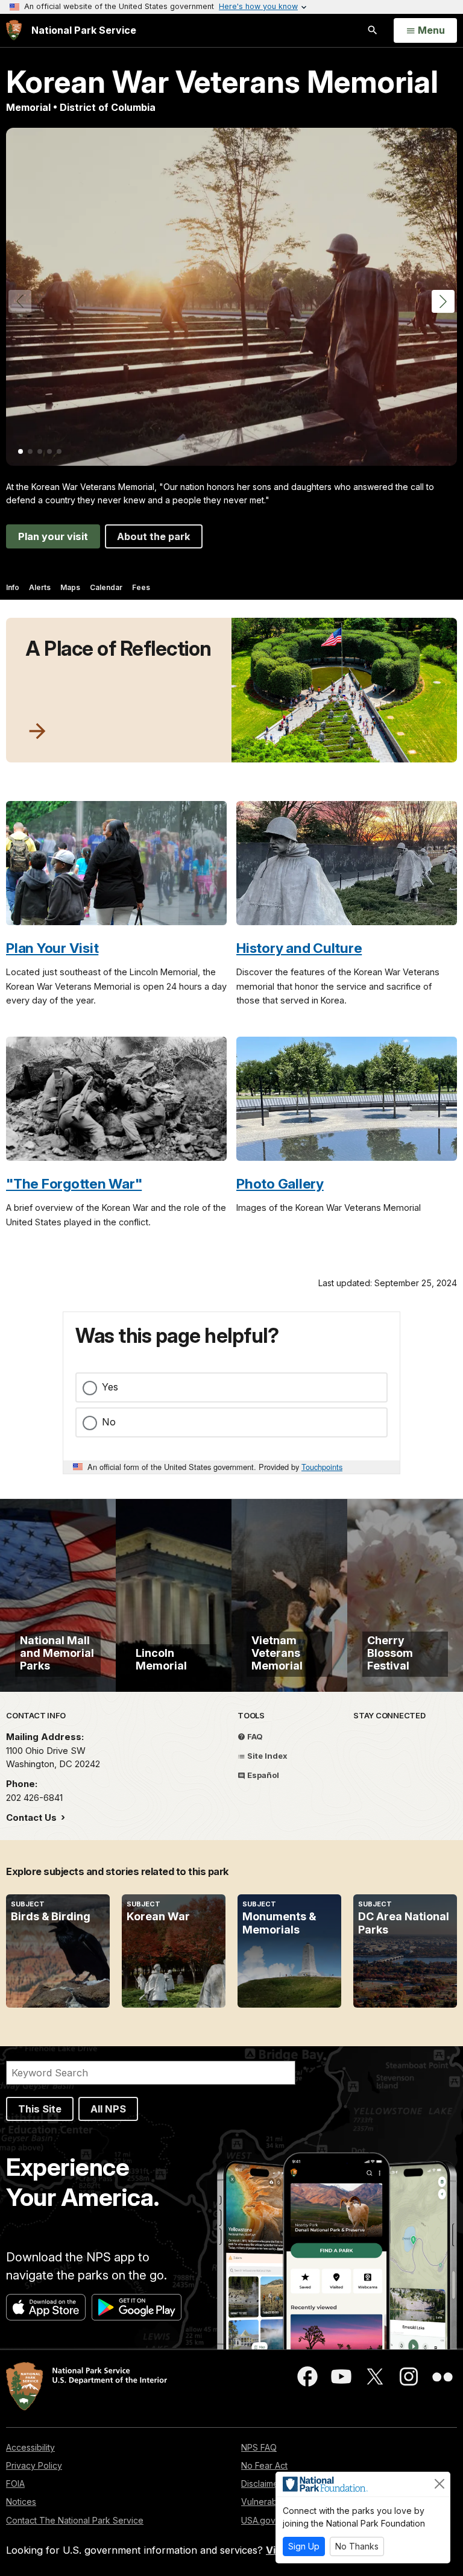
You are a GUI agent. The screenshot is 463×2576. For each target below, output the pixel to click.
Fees (141, 587)
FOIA (15, 2483)
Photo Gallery (280, 1183)
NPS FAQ (259, 2447)
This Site (40, 2109)
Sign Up (304, 2546)
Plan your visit (53, 536)
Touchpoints (322, 1467)
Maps (70, 587)
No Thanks (357, 2546)
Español (262, 1775)
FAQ (254, 1736)
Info (13, 587)
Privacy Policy (34, 2465)
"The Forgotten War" (74, 1183)
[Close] (439, 2484)
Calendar (106, 587)
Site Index (266, 1756)
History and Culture (299, 948)
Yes (110, 1387)
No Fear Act (264, 2465)
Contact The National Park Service (75, 2520)
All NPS (108, 2109)
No (109, 1422)
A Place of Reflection (118, 649)
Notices (21, 2502)
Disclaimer (261, 2483)
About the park (154, 536)
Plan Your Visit (52, 948)
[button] (443, 301)
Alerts (40, 587)
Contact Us (33, 1817)
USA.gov (258, 2520)
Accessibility (30, 2447)
